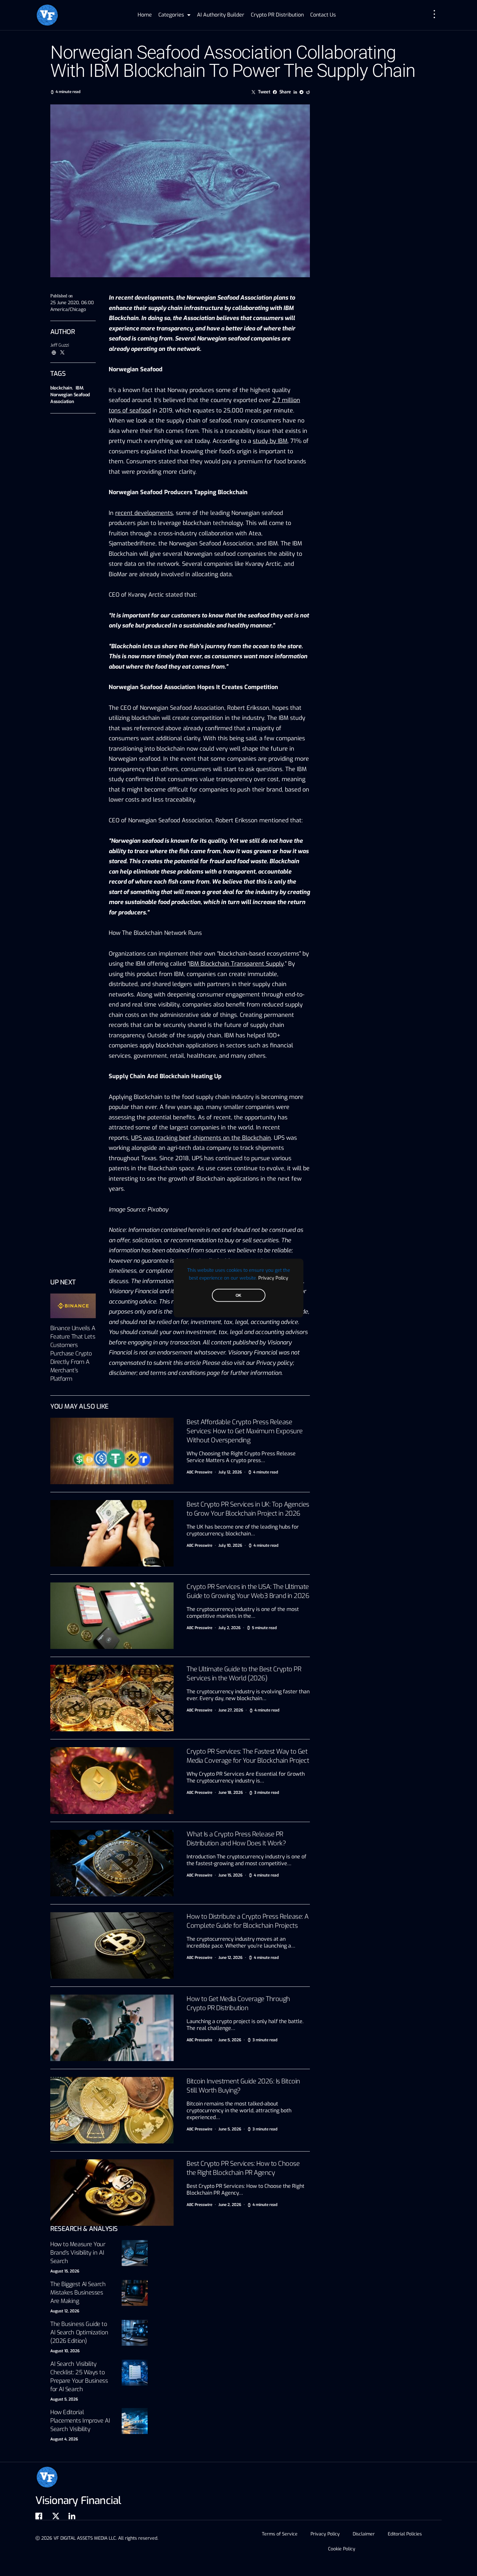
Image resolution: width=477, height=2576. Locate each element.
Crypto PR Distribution (277, 15)
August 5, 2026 (64, 2399)
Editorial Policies (405, 2534)
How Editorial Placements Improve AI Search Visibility (80, 2421)
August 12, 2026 (65, 2311)
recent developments (144, 513)
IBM (79, 388)
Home (145, 15)
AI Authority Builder (221, 15)
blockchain (61, 388)
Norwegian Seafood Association (70, 398)
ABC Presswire (199, 1472)
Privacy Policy (273, 1278)
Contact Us (323, 15)
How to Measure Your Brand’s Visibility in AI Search (78, 2253)
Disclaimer (364, 2534)
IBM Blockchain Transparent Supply (236, 964)
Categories (171, 15)
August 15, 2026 (65, 2271)
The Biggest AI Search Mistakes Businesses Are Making (78, 2293)
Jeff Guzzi (60, 345)
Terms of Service (280, 2534)
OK (238, 1295)
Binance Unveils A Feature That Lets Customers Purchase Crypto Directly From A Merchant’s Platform (73, 1354)
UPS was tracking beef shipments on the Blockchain (201, 1138)
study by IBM (270, 441)
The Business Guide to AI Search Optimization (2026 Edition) (79, 2332)
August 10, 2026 (65, 2351)
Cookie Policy (342, 2549)
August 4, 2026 (64, 2439)
